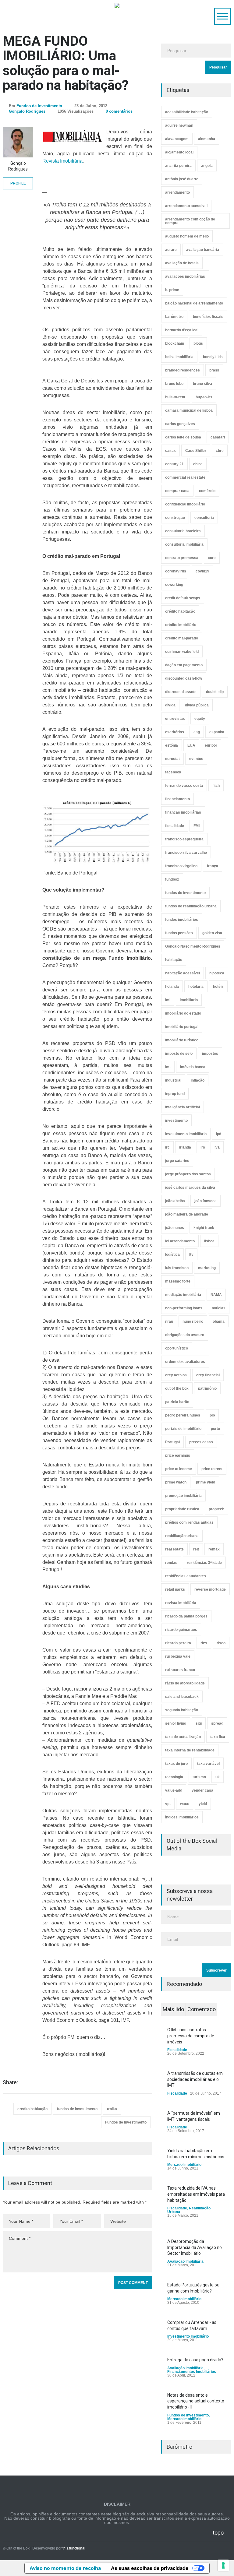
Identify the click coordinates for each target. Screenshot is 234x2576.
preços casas (201, 1442)
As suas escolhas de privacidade (150, 2568)
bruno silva (202, 384)
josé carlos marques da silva (190, 1188)
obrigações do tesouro (185, 1335)
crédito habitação (32, 2109)
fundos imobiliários (182, 920)
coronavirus (176, 571)
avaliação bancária (203, 250)
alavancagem (177, 139)
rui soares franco (180, 1670)
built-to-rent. (176, 397)
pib (212, 1415)
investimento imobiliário (186, 1134)
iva (217, 1147)
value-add (174, 1790)
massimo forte (178, 1281)
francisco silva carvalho (186, 853)
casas (170, 451)
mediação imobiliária (183, 1295)
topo (218, 2533)
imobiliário (189, 1000)
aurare (171, 250)
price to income (179, 1469)
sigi (199, 1723)
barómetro (174, 317)
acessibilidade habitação (187, 112)
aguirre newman (179, 125)
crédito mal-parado (182, 638)
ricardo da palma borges (186, 1616)
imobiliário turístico (182, 1040)
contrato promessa (182, 558)
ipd (219, 1134)
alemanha (207, 139)
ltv (191, 1255)
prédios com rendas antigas (189, 1522)
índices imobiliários (182, 1817)
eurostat (172, 759)
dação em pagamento (184, 665)
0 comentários (119, 111)
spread (217, 1723)
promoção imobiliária (183, 1496)
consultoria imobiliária (184, 544)
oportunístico (177, 1348)
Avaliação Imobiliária (185, 2261)
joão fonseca (206, 1201)
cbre (220, 451)
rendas (171, 1563)
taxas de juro (176, 1764)
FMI (197, 826)
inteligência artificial (183, 1107)
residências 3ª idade (204, 1563)
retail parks (175, 1589)
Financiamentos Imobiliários (192, 2372)
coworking (174, 585)
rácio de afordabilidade (185, 1683)
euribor (211, 745)
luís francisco (177, 1268)
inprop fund (175, 1094)
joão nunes (175, 1228)
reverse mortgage (210, 1589)
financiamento (177, 799)
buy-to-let (204, 397)
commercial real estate (185, 477)
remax (214, 1549)
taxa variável (208, 1764)
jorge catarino (177, 1161)
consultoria (204, 518)
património (207, 1388)
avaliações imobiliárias (185, 276)
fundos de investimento (77, 2109)
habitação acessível (183, 973)
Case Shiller (196, 451)
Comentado (202, 2009)
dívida (170, 705)
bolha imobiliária (179, 357)
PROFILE (18, 183)
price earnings (178, 1455)
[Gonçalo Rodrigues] (18, 142)
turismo (199, 1777)
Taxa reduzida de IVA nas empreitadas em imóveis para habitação (196, 2194)
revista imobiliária (181, 1603)
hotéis (218, 987)
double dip (215, 692)
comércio (207, 491)
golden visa (212, 933)
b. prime (172, 290)
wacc (185, 1804)
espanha (217, 732)
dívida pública (197, 705)
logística (172, 1255)
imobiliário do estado (183, 1013)
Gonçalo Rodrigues (27, 111)
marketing (207, 1268)
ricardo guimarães (181, 1630)
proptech (216, 1509)
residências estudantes (186, 1576)
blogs (198, 343)
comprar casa (177, 491)
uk (218, 1777)
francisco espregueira (184, 839)
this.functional (74, 2548)
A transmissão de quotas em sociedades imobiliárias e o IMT (195, 2079)
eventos (196, 759)
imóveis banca (193, 1067)
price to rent (212, 1469)
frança (213, 866)
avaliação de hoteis (182, 263)
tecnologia (174, 1777)
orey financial (208, 1375)
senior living (176, 1723)
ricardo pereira (178, 1643)
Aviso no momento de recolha (65, 2568)
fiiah (216, 786)
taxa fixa (218, 1737)
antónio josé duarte (182, 179)
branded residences (183, 370)
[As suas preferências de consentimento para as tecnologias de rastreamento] (223, 2565)
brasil (214, 370)
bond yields (213, 357)
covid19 (202, 571)
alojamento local (179, 152)
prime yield (206, 1482)
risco (221, 1643)
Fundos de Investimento (39, 106)
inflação (198, 1080)
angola (207, 166)
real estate (174, 1549)
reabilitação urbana (182, 1536)
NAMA (216, 1295)
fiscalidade (175, 826)
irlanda (185, 1147)
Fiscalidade (177, 2050)
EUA (191, 745)
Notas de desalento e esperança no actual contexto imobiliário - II (196, 2401)
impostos (210, 1054)
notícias (219, 1308)
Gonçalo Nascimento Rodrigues (193, 946)
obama (219, 1321)
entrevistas (175, 719)
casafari (218, 437)
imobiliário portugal (182, 1027)
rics (204, 1643)
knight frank (204, 1228)
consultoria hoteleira (183, 531)
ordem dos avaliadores (185, 1362)
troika (112, 2109)
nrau (169, 1321)
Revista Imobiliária (62, 161)
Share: (10, 2082)
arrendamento (177, 192)
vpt (168, 1804)
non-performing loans (184, 1308)
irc (167, 1147)
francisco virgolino (181, 866)
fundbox (172, 879)
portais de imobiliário (183, 1429)
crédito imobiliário (181, 625)
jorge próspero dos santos (188, 1174)
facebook (173, 772)
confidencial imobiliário (185, 504)
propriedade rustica (182, 1509)
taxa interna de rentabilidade (190, 1750)
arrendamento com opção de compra (190, 221)
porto (215, 1429)
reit (196, 1549)
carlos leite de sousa (183, 437)
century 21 (174, 464)
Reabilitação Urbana (189, 2210)
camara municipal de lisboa (189, 410)
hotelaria (196, 987)
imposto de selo (179, 1054)
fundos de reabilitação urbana (191, 906)
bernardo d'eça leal (182, 330)
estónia (172, 745)
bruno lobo (174, 384)
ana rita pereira (178, 166)
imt (168, 1067)
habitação (174, 960)
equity (200, 719)
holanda (172, 987)
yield (203, 1804)
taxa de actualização (183, 1737)
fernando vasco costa (184, 786)
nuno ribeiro (193, 1321)
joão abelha (175, 1201)
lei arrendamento (180, 1241)
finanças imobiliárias (183, 812)
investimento (176, 1121)
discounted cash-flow (184, 678)
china (198, 464)
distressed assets (181, 692)
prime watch (176, 1482)
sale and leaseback (182, 1697)
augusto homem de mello (187, 236)
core (212, 558)
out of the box (177, 1388)
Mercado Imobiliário (184, 2165)
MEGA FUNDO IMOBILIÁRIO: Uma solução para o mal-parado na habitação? (66, 63)
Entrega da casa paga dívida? (195, 2360)
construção (175, 518)
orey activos (176, 1375)
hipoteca (217, 973)
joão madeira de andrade (187, 1214)
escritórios (175, 732)
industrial (173, 1080)
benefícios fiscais (208, 317)
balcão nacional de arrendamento (194, 303)
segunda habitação (182, 1710)
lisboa (209, 1241)
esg (197, 732)
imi (168, 1000)
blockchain (175, 343)
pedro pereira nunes (183, 1415)
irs (203, 1147)
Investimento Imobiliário (188, 2336)
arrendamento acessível (186, 206)
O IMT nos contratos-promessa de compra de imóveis (191, 2036)
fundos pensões (179, 933)
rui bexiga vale (178, 1656)
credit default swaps (183, 598)
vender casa (202, 1790)
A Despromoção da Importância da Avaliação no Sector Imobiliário (195, 2247)
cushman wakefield (182, 652)
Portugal (172, 1442)
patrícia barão (177, 1402)
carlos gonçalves (180, 424)
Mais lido (173, 2009)
